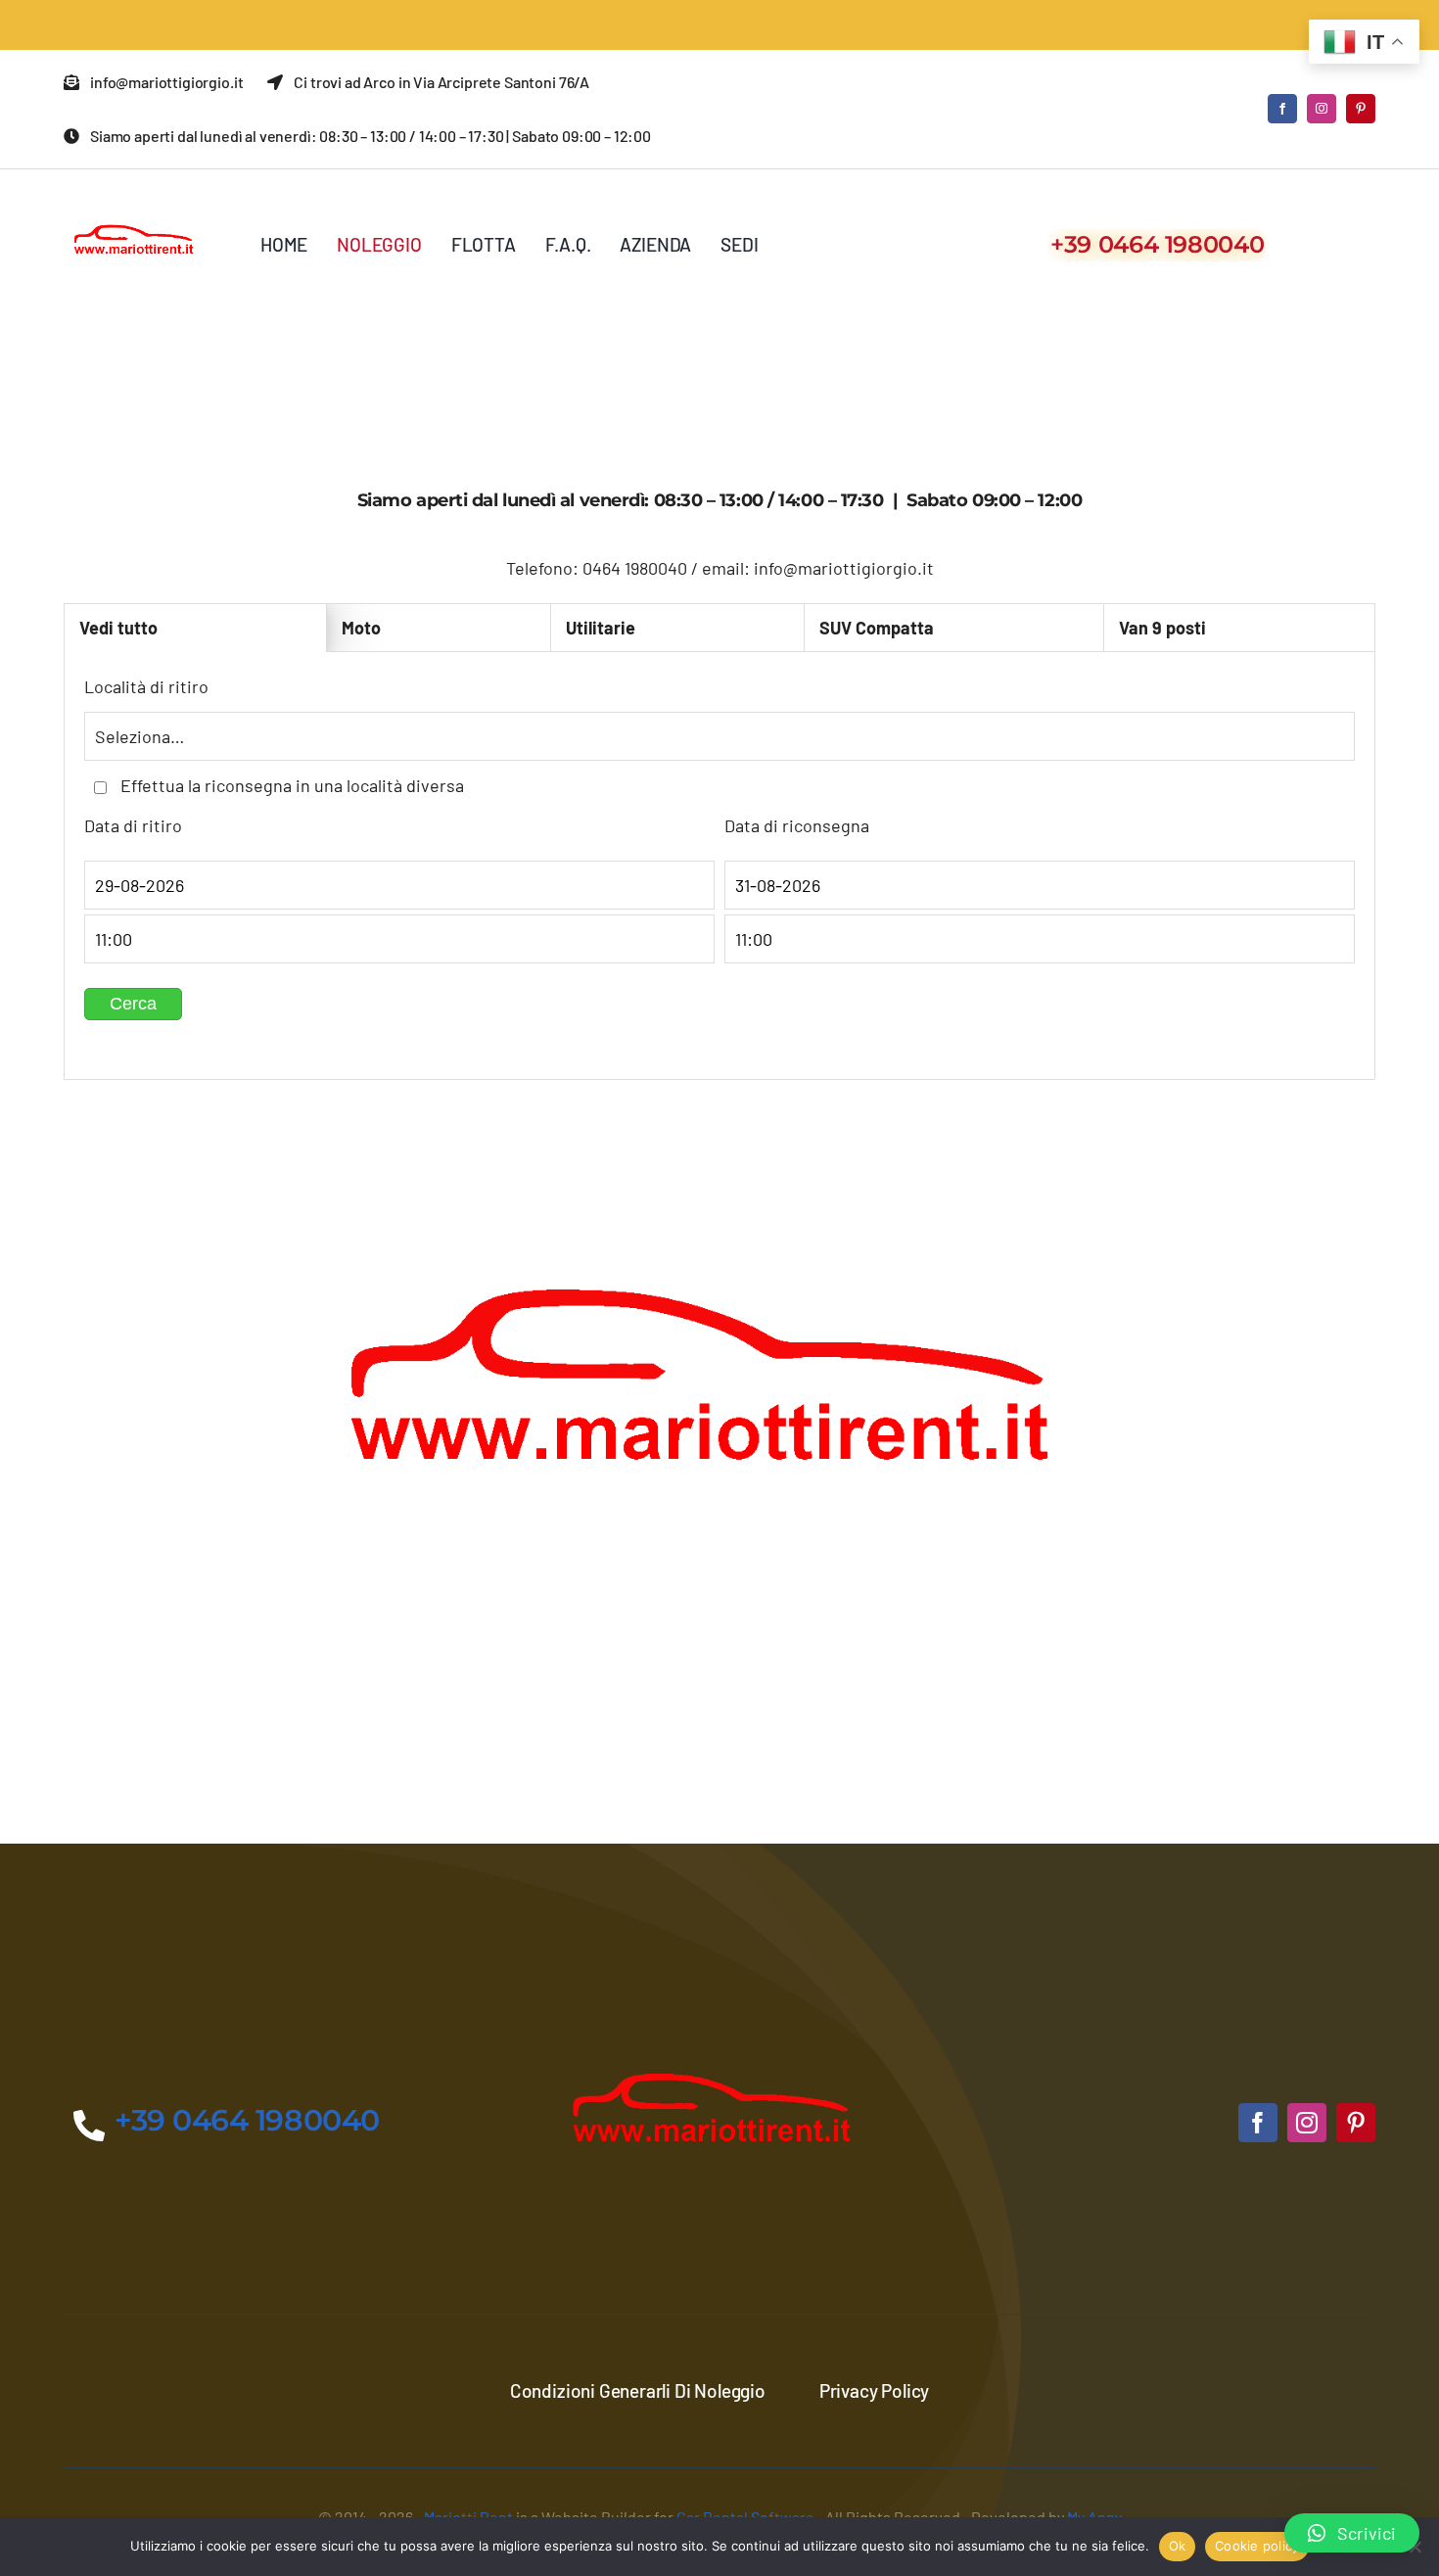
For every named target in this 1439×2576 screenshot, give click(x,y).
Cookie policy (1257, 2546)
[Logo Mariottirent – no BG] (137, 198)
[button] (1352, 2533)
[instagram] (1322, 109)
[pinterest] (1361, 109)
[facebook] (1282, 109)
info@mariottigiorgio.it (844, 568)
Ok (1178, 2546)
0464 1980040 (635, 568)
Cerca (133, 1004)
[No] (1415, 2547)
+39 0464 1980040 (1157, 244)
